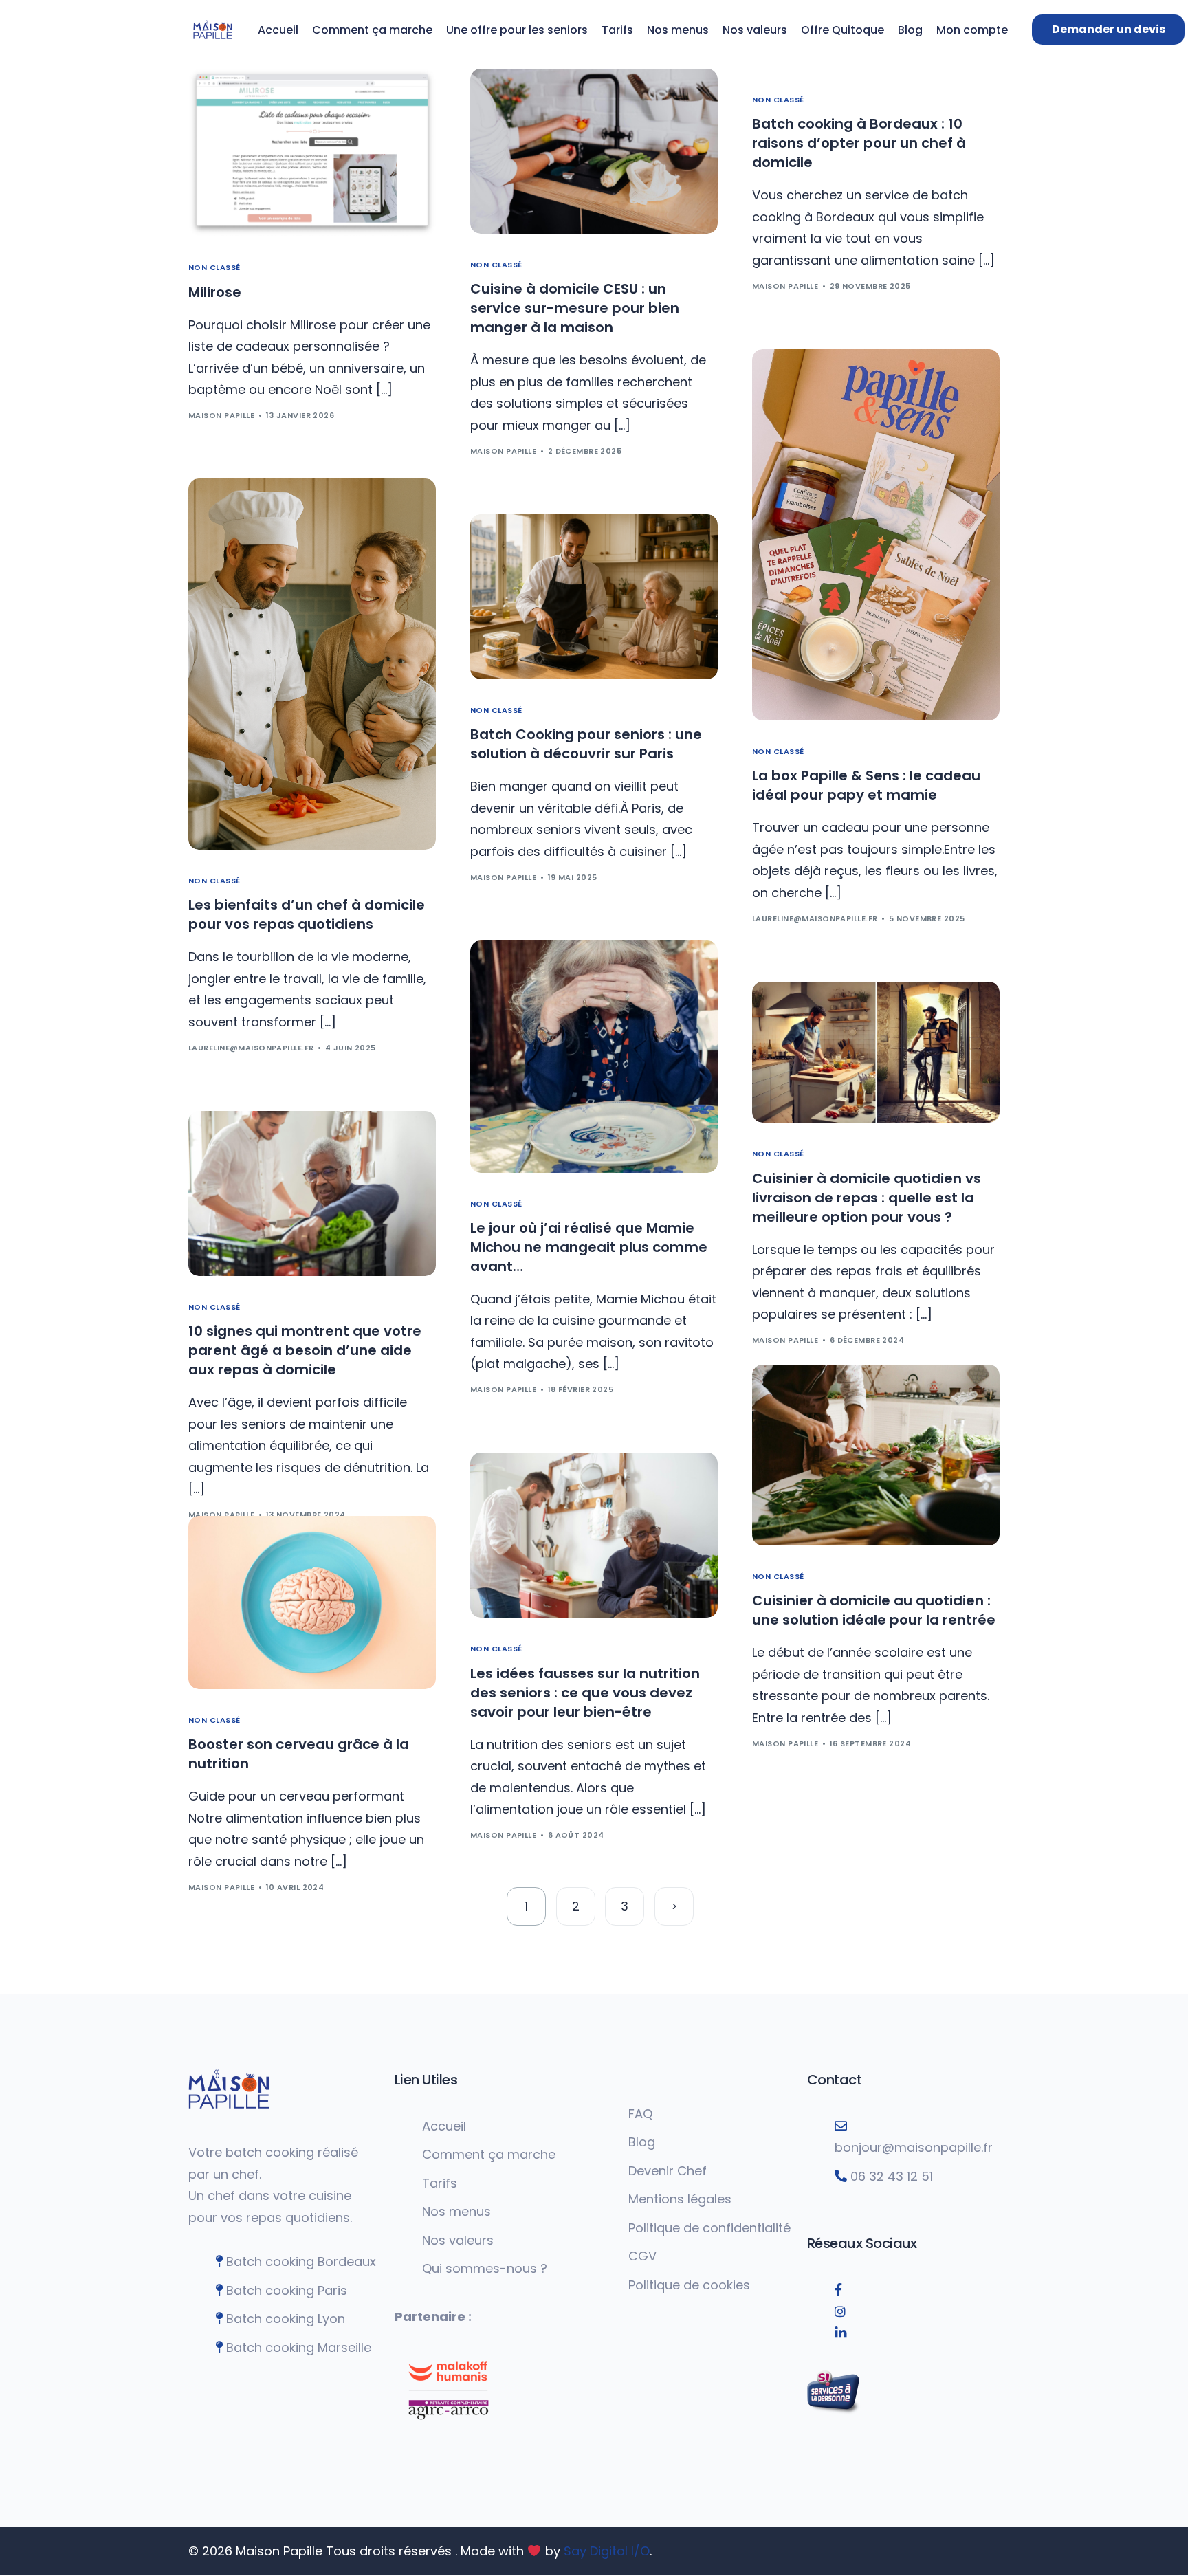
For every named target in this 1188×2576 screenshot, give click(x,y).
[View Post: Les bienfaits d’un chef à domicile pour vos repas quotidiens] (312, 664)
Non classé (214, 268)
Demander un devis (1109, 29)
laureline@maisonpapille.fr (815, 918)
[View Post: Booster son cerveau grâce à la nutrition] (312, 1603)
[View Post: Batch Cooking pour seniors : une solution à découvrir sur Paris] (594, 597)
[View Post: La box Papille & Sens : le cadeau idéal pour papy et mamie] (876, 535)
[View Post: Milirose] (312, 153)
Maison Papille (221, 415)
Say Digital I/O (607, 2551)
